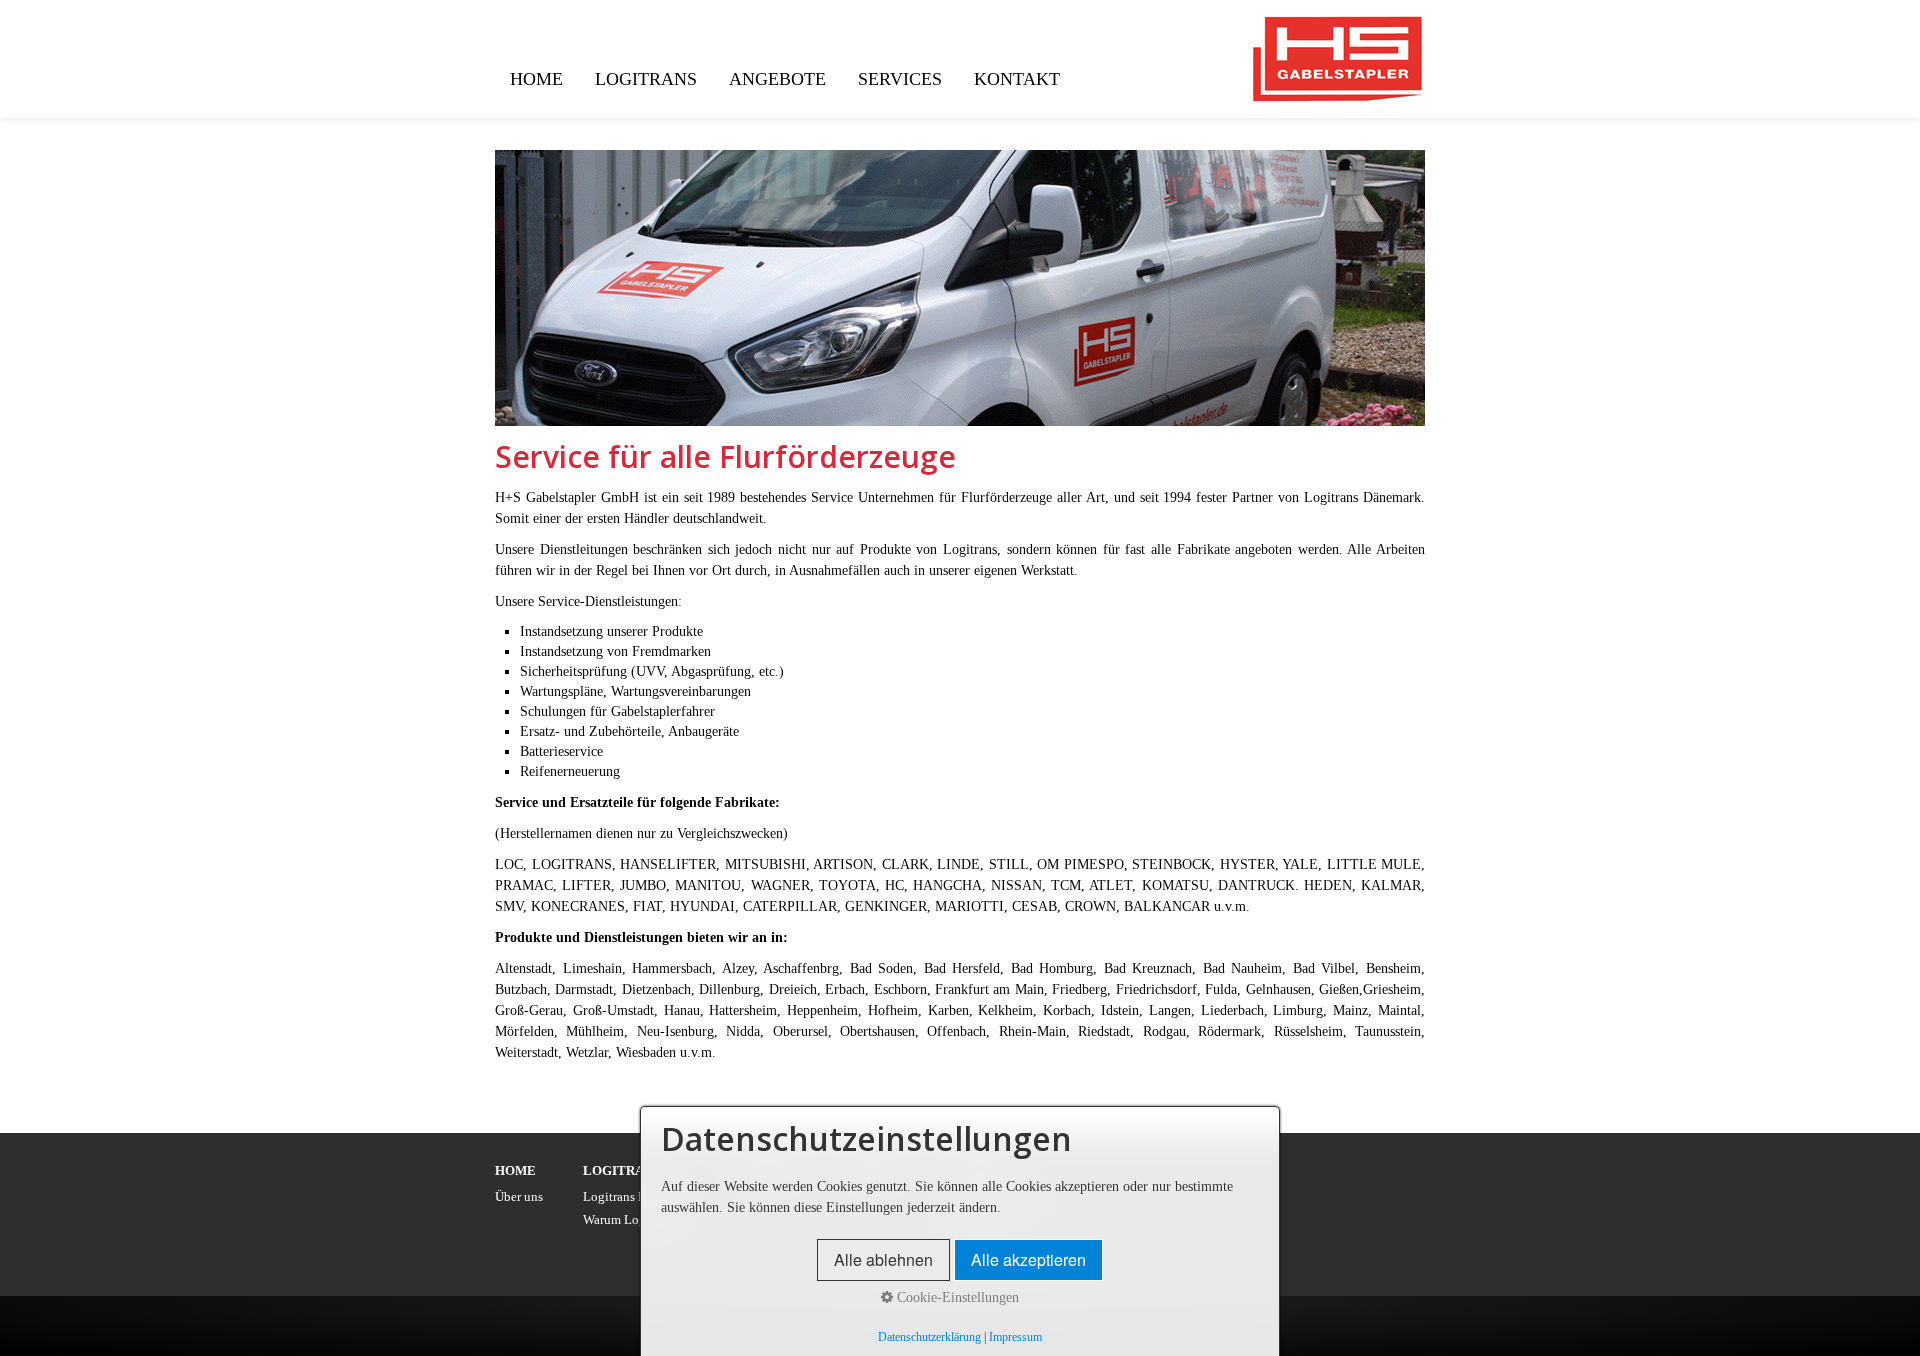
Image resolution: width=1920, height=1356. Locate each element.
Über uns (519, 1197)
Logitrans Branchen (636, 1197)
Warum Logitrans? (632, 1220)
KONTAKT (1017, 79)
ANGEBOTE (777, 79)
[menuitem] (537, 79)
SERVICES (900, 79)
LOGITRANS (646, 79)
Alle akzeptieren (1028, 1259)
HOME (536, 79)
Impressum (1015, 1337)
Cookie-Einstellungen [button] (956, 1297)
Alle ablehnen (883, 1259)
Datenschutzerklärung (929, 1337)
